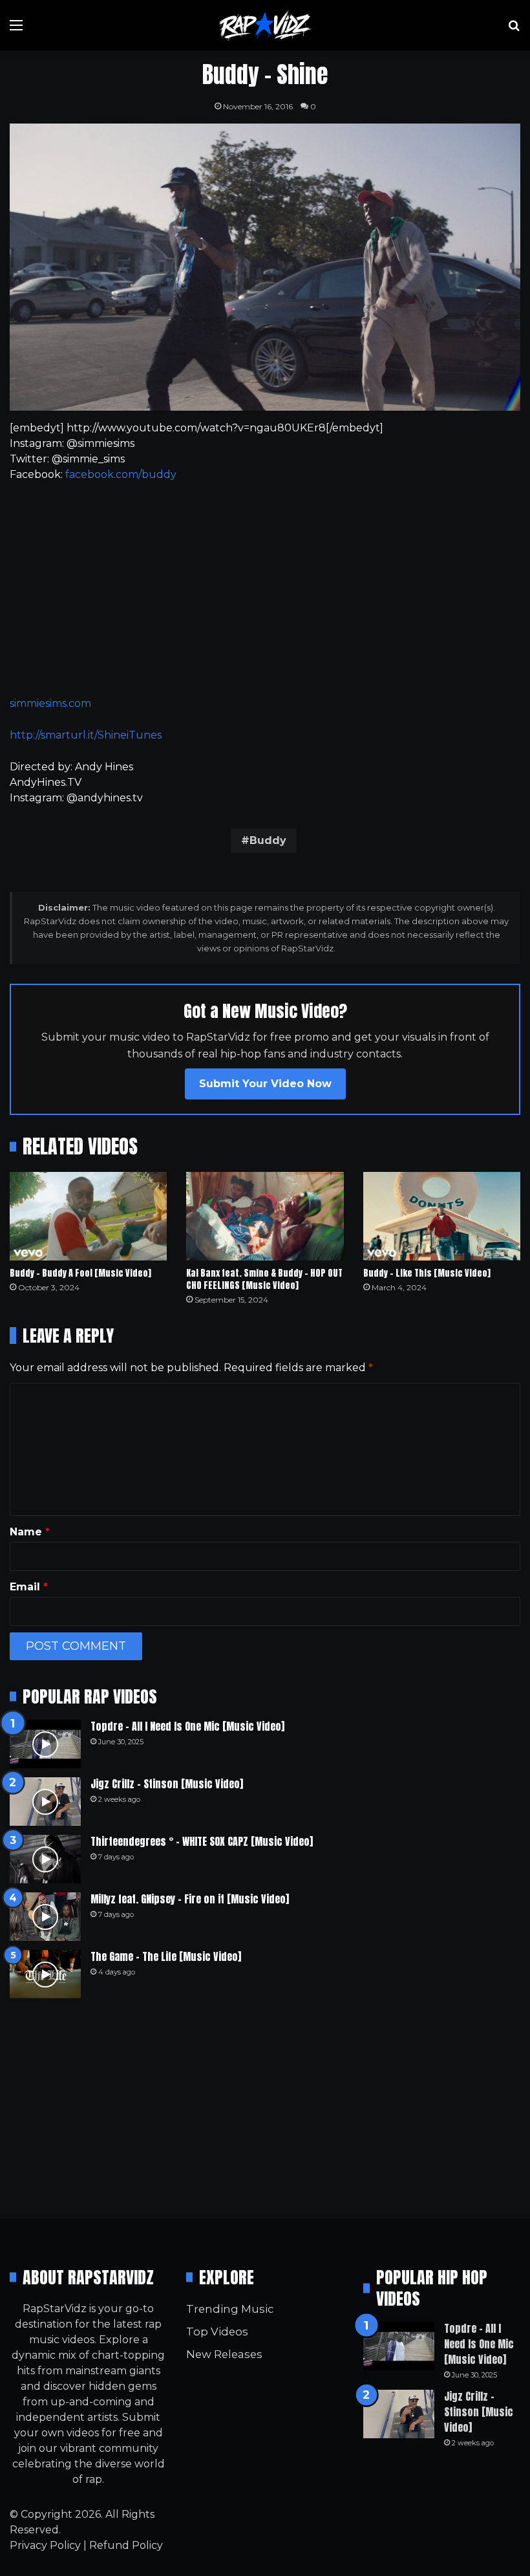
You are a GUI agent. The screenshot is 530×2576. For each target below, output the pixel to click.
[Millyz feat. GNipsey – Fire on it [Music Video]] (45, 1917)
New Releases (224, 2354)
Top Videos (217, 2332)
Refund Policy (126, 2545)
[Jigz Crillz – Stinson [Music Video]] (45, 1802)
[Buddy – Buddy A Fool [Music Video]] (88, 1216)
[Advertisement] (265, 589)
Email (29, 1587)
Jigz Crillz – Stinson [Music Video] (167, 1784)
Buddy (268, 840)
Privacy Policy (45, 2545)
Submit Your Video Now (265, 1084)
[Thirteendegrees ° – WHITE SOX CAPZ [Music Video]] (45, 1859)
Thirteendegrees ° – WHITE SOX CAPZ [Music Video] (202, 1841)
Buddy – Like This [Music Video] (427, 1273)
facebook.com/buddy (121, 474)
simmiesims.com (50, 703)
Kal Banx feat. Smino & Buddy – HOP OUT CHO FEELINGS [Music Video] (264, 1279)
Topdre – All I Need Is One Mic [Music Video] (187, 1726)
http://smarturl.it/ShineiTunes (86, 735)
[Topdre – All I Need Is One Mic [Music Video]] (45, 1744)
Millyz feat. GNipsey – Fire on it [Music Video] (190, 1899)
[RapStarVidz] (265, 25)
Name (30, 1532)
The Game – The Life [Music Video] (166, 1956)
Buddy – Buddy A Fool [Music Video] (80, 1273)
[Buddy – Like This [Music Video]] (442, 1216)
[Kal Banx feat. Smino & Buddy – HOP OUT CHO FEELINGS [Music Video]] (265, 1216)
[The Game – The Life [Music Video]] (45, 1974)
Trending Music (230, 2309)
